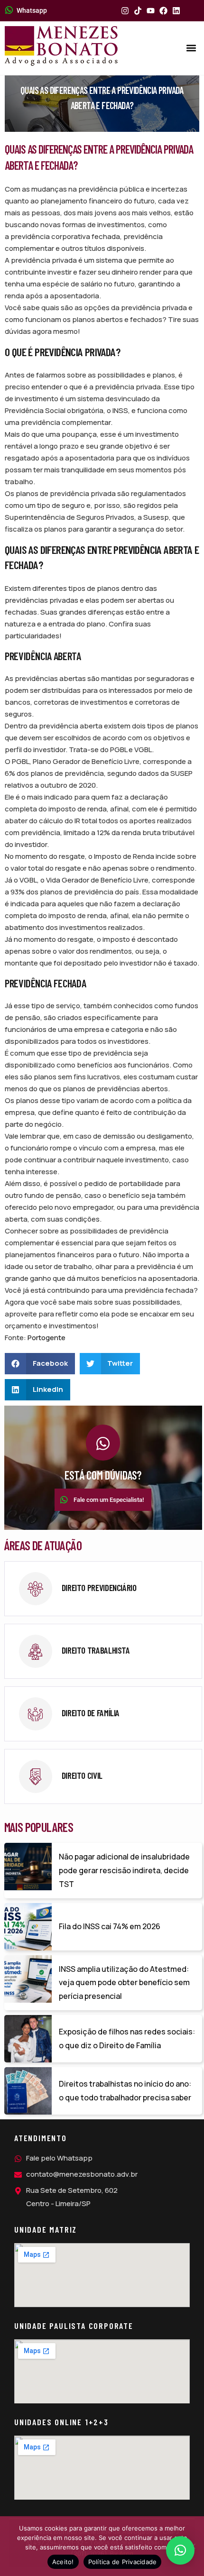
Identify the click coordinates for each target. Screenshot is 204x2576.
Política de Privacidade (123, 2562)
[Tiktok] (138, 11)
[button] (191, 48)
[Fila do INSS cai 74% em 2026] (28, 1927)
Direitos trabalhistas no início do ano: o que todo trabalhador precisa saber (125, 2091)
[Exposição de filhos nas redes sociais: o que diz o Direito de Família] (28, 2039)
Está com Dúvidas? (103, 1475)
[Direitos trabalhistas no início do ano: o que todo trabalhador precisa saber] (28, 2091)
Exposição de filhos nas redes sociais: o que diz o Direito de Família (127, 2038)
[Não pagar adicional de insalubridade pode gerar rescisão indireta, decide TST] (28, 1867)
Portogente (46, 1338)
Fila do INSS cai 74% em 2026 (110, 1926)
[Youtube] (151, 11)
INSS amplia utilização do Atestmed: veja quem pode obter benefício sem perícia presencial (124, 1983)
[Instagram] (125, 11)
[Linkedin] (176, 11)
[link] (103, 1589)
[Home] (61, 46)
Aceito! (63, 2562)
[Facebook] (163, 11)
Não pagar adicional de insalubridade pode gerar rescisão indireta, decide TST (124, 1870)
